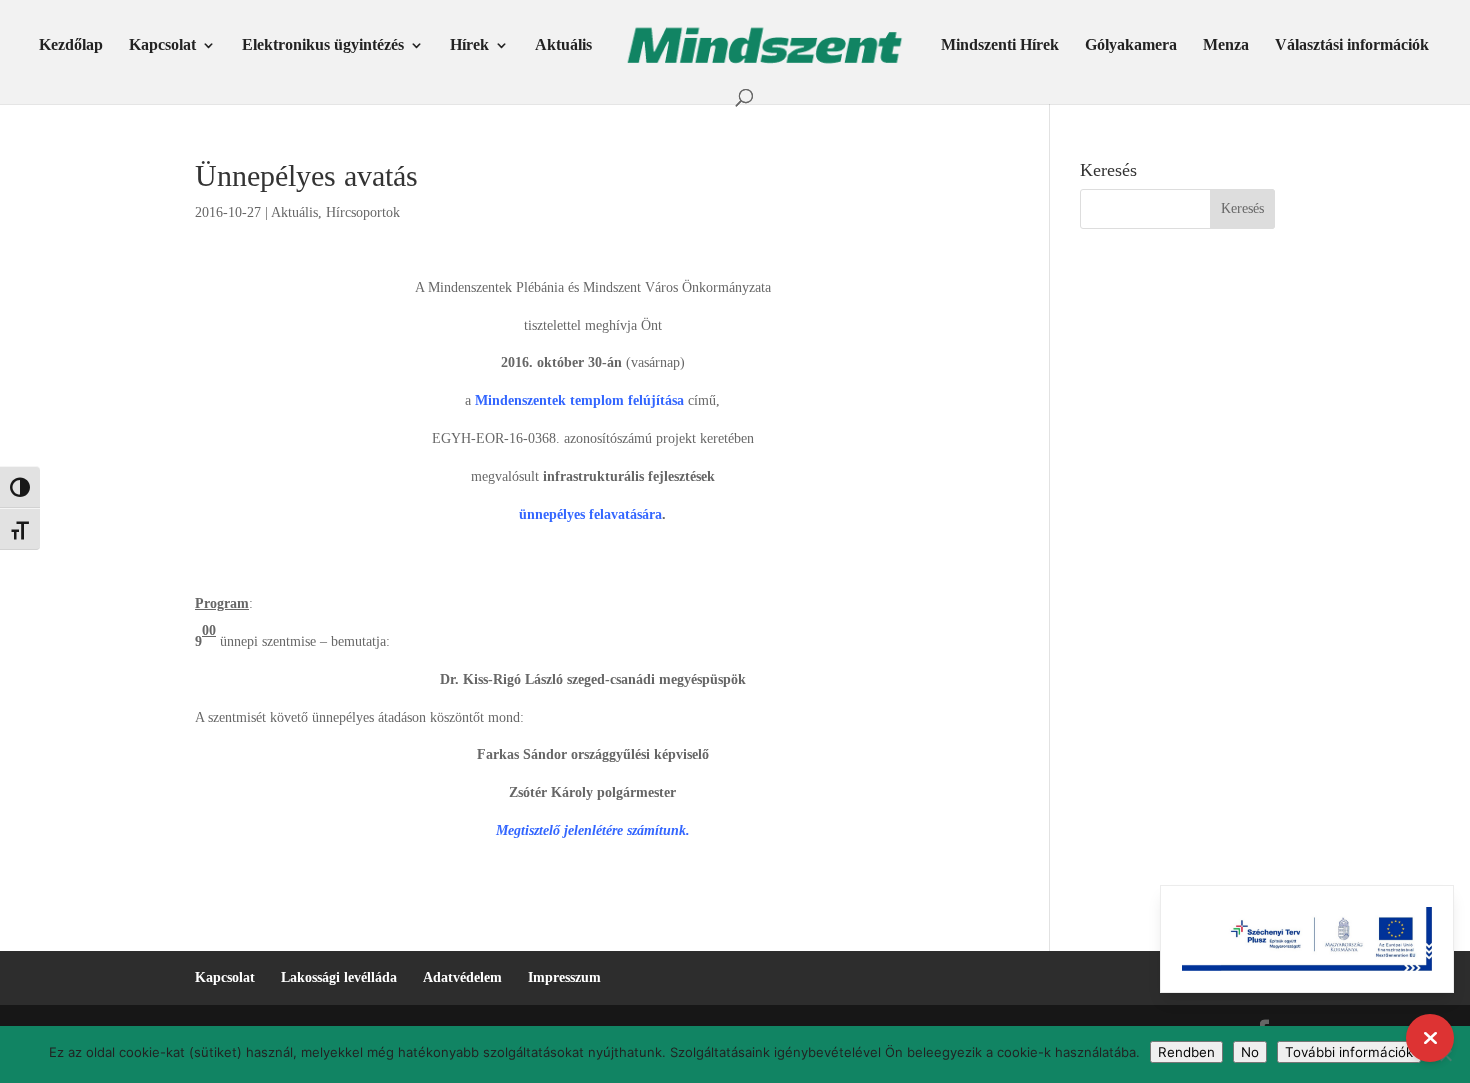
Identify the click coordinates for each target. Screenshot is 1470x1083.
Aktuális (563, 45)
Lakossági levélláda (339, 977)
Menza (1226, 45)
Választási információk (1352, 45)
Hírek (469, 45)
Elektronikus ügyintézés (323, 45)
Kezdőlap (71, 45)
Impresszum (564, 977)
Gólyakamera (1131, 45)
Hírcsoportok (363, 212)
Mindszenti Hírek (1000, 45)
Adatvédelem (462, 977)
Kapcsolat (162, 45)
